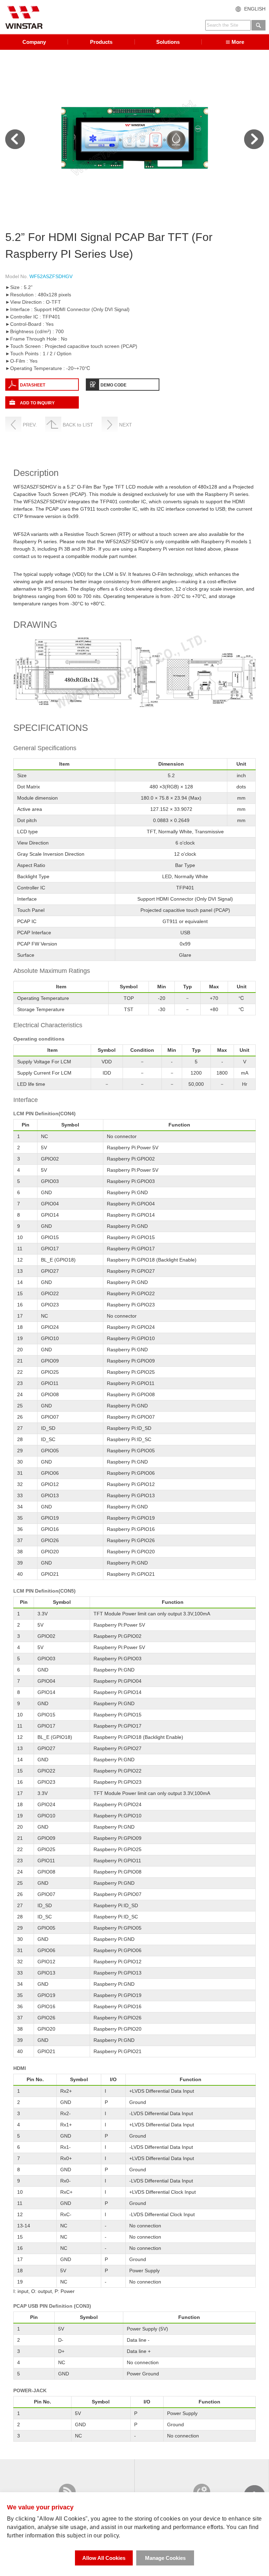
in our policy (103, 2535)
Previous (15, 139)
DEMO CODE (113, 385)
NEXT (126, 425)
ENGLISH (255, 9)
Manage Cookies (165, 2558)
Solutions (168, 42)
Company (34, 42)
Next (254, 139)
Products (101, 42)
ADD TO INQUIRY (37, 403)
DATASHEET (33, 385)
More (238, 42)
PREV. (30, 425)
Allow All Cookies (104, 2558)
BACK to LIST (78, 425)
